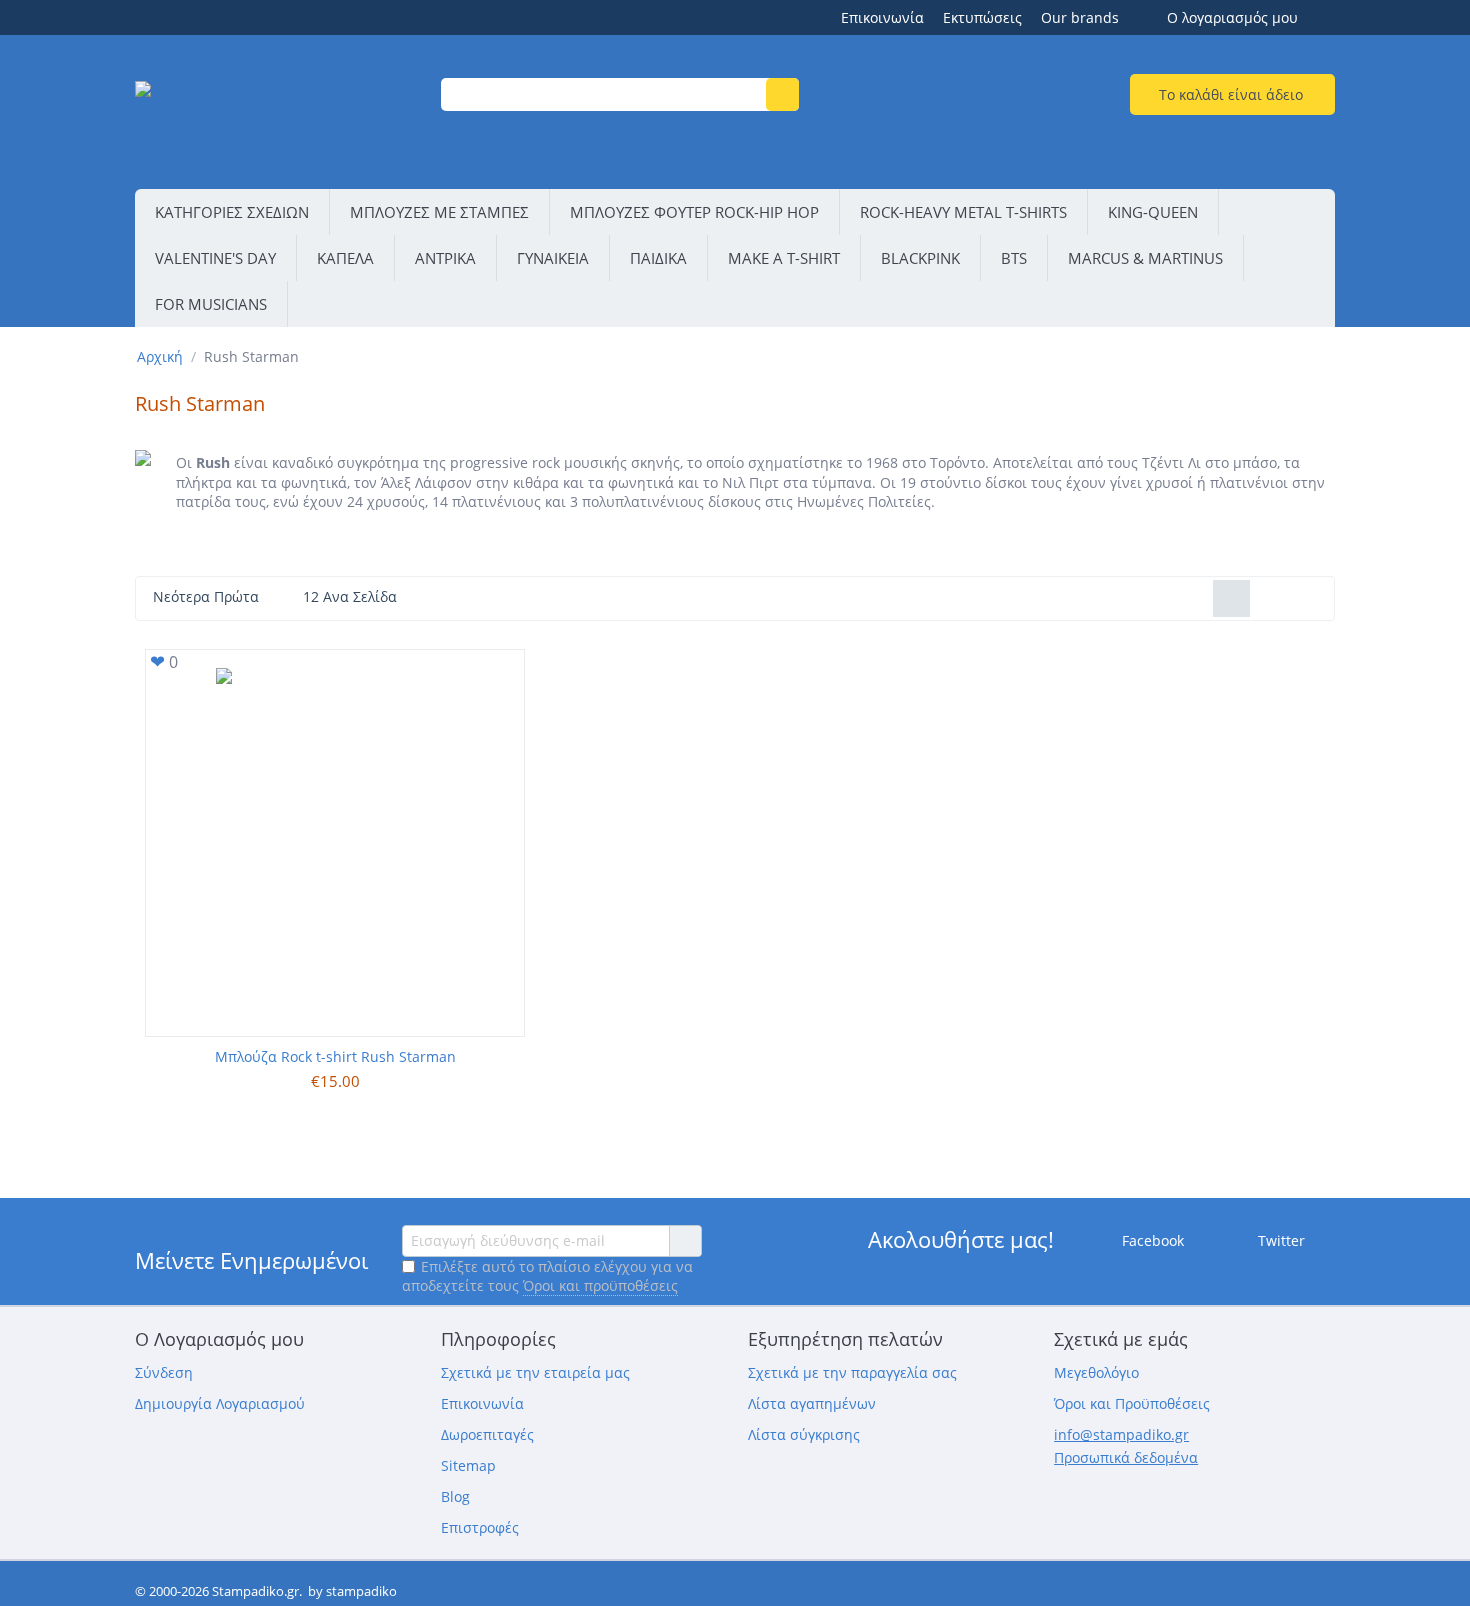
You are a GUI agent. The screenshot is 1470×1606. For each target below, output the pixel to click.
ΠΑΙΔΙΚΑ (658, 258)
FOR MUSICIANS (211, 304)
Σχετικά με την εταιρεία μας (535, 1372)
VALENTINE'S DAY (215, 258)
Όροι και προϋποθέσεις (600, 1285)
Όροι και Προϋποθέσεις (1132, 1403)
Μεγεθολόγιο (1096, 1372)
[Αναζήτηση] (782, 94)
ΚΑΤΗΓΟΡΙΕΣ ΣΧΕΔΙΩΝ (232, 212)
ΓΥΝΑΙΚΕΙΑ (553, 258)
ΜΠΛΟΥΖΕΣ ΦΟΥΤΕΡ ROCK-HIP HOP (694, 212)
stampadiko (361, 1591)
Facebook (1151, 1240)
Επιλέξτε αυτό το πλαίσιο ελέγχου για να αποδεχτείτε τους (547, 1276)
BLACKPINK (920, 258)
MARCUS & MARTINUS (1145, 258)
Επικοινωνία (882, 17)
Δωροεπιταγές (487, 1434)
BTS (1014, 258)
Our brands (1080, 17)
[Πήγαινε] (685, 1241)
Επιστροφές (480, 1527)
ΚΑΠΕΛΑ (345, 258)
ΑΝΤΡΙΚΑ (445, 258)
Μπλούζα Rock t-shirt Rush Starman (335, 1056)
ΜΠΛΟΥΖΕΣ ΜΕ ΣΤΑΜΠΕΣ (439, 212)
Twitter (1279, 1240)
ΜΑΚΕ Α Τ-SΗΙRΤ (784, 258)
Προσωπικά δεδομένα (1126, 1457)
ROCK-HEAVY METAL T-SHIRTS (963, 212)
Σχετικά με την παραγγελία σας (852, 1372)
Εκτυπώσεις (982, 17)
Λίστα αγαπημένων (812, 1403)
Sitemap (468, 1465)
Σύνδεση (164, 1372)
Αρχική (160, 356)
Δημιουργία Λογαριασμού (220, 1403)
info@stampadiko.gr (1121, 1434)
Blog (455, 1496)
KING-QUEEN (1153, 212)
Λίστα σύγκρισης (804, 1434)
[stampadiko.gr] (275, 114)
